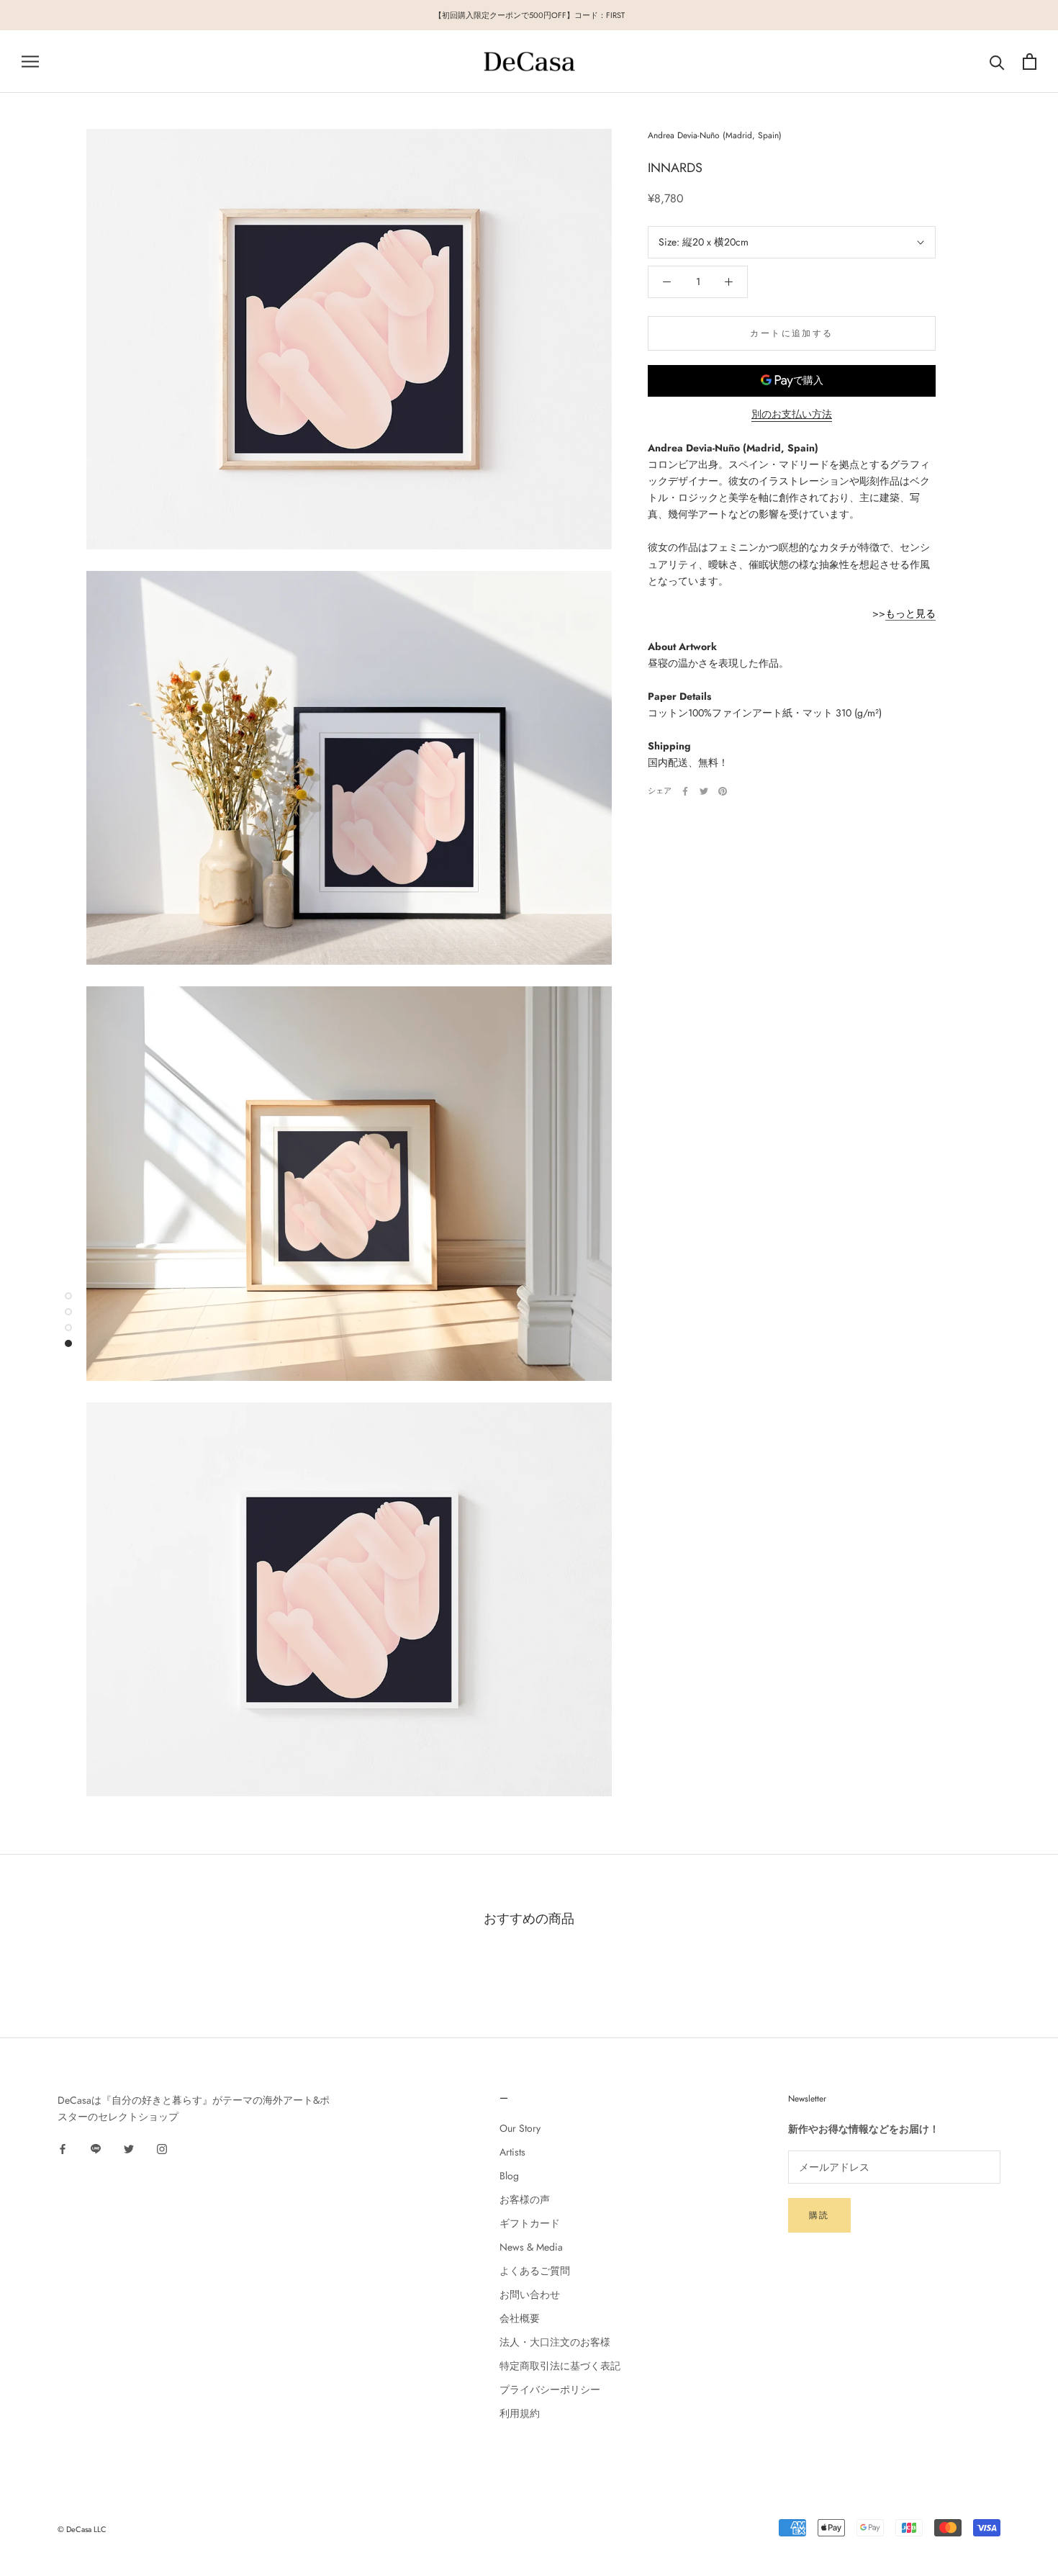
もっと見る (910, 614)
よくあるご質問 (535, 2271)
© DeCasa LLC (82, 2529)
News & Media (531, 2247)
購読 (819, 2215)
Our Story (520, 2128)
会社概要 (520, 2318)
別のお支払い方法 (792, 414)
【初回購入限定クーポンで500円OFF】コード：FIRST (529, 15)
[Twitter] (704, 791)
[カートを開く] (1030, 62)
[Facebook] (685, 791)
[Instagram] (162, 2149)
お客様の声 (525, 2199)
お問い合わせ (530, 2294)
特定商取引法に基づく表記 (560, 2366)
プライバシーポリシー (550, 2390)
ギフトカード (530, 2223)
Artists (512, 2152)
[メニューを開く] (30, 62)
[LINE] (96, 2149)
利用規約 (520, 2413)
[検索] (997, 62)
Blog (509, 2176)
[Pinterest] (723, 791)
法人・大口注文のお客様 (555, 2342)
